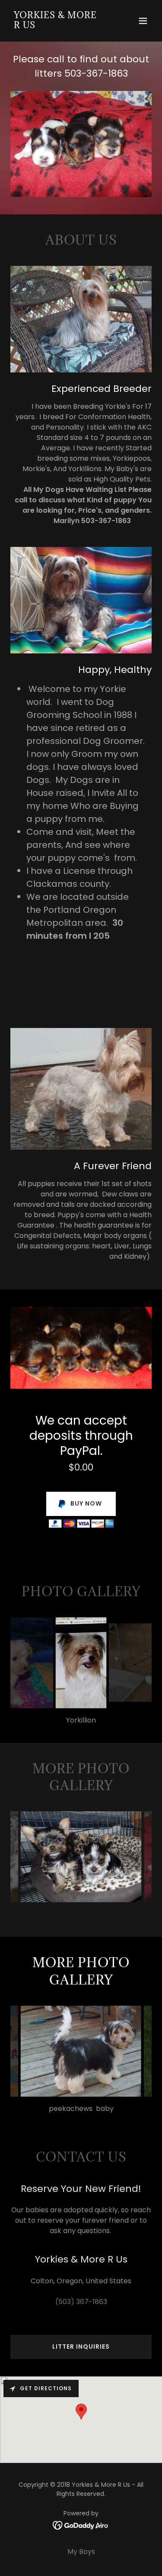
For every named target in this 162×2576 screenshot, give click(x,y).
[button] (143, 21)
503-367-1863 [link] (96, 73)
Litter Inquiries (81, 2347)
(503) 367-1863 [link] (81, 2302)
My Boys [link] (81, 2552)
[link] (60, 26)
